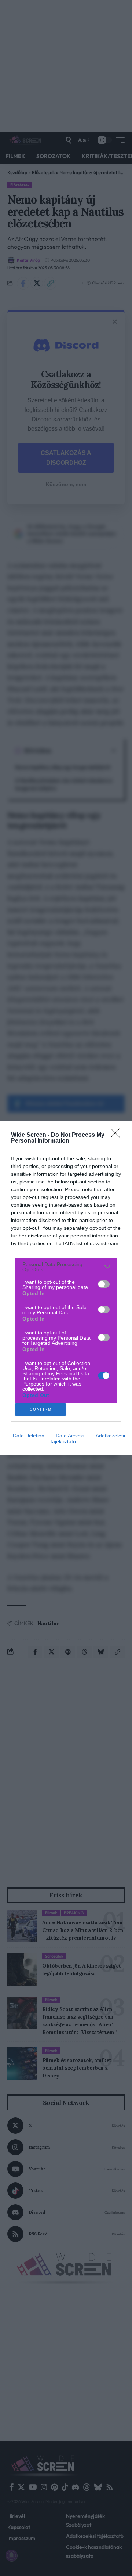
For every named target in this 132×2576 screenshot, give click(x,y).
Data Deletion (29, 1436)
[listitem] (66, 1267)
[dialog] (66, 1288)
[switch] (104, 1284)
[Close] (118, 1135)
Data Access (70, 1436)
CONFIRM (41, 1409)
